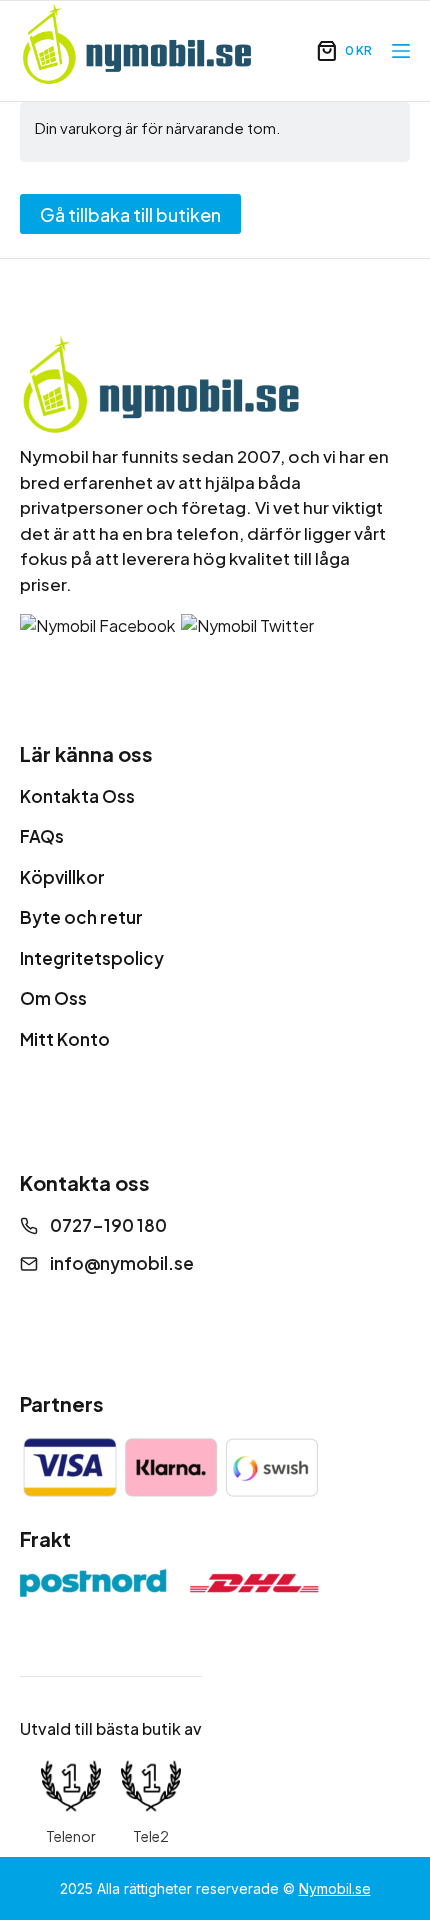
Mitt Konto (65, 1039)
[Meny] (401, 51)
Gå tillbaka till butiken (130, 214)
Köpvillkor (62, 877)
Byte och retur (81, 917)
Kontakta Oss (77, 796)
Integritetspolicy (92, 958)
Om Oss (53, 998)
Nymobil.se (335, 1888)
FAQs (42, 836)
